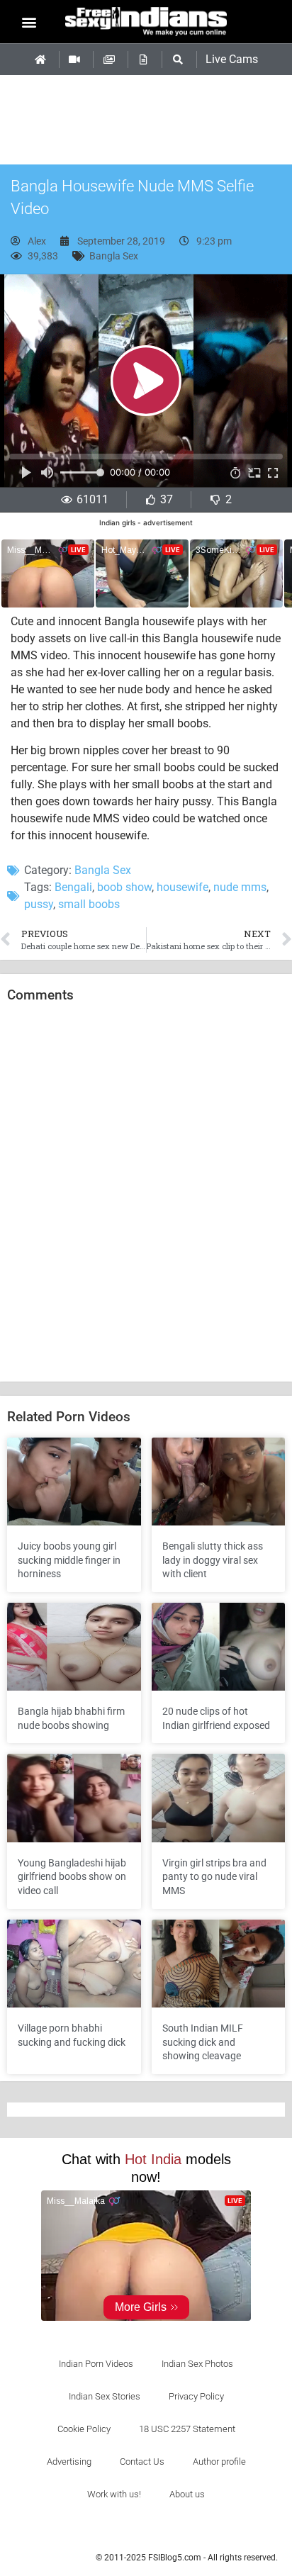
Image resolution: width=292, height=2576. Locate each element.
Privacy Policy (196, 2396)
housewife (182, 887)
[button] (29, 22)
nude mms (240, 887)
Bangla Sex (114, 256)
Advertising (69, 2462)
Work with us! (114, 2494)
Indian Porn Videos (96, 2364)
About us (187, 2494)
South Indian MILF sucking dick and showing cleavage (203, 2042)
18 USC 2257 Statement (187, 2429)
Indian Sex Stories (105, 2396)
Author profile (219, 2462)
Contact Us (142, 2462)
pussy (39, 904)
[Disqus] (146, 1193)
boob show (124, 887)
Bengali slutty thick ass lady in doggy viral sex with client (213, 1560)
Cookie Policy (84, 2429)
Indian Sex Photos (197, 2364)
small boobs (89, 904)
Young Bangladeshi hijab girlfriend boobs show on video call (72, 1877)
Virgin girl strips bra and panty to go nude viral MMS (214, 1877)
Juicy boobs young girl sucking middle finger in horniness (69, 1560)
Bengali (73, 887)
